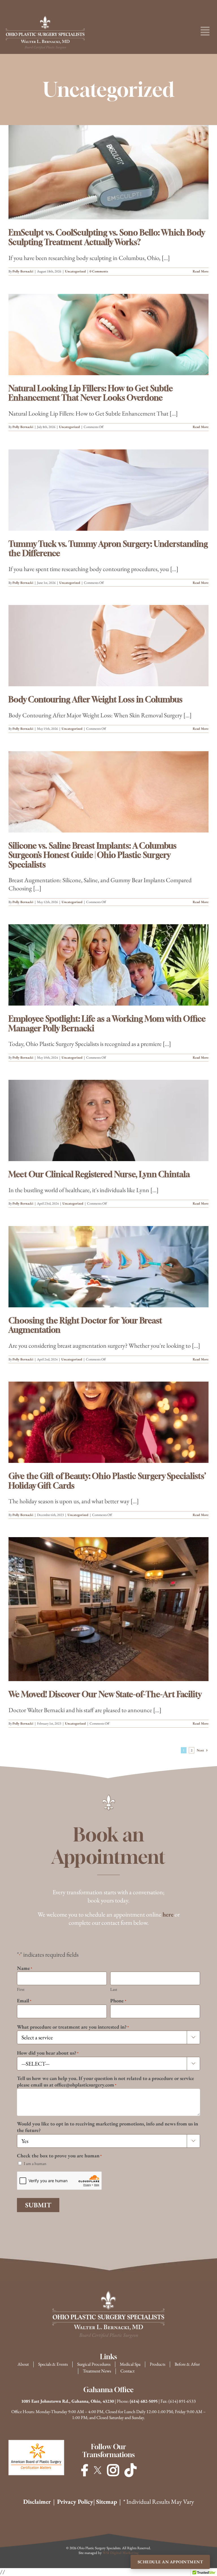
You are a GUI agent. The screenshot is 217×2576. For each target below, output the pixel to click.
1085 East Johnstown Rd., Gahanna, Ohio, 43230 (68, 2401)
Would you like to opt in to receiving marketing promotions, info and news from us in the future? (108, 2127)
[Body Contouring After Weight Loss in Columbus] (108, 646)
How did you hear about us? (48, 2053)
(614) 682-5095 (144, 2401)
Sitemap (107, 2502)
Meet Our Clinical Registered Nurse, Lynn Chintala (99, 1174)
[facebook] (84, 2470)
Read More (201, 271)
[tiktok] (131, 2470)
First (21, 1989)
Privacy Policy (75, 2502)
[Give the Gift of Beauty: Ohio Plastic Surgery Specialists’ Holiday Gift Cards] (108, 1422)
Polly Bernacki (23, 271)
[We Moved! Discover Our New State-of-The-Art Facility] (108, 1609)
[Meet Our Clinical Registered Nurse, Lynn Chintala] (108, 1120)
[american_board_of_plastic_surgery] (36, 2444)
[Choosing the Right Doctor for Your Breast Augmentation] (108, 1267)
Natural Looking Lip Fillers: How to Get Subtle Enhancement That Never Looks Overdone (91, 393)
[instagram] (113, 2470)
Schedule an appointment (170, 2562)
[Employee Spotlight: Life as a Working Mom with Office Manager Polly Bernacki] (108, 965)
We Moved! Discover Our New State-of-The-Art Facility (105, 1694)
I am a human (35, 2163)
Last (114, 1989)
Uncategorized (75, 271)
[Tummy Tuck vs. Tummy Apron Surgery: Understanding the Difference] (108, 490)
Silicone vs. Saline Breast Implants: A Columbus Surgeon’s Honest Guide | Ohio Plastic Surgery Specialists (93, 855)
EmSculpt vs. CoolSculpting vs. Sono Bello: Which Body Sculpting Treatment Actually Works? (107, 237)
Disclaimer (37, 2502)
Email (24, 2001)
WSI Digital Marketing (121, 2553)
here (168, 1914)
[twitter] (98, 2470)
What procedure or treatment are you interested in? (73, 2027)
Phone (118, 2001)
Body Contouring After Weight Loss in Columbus (96, 699)
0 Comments (99, 271)
